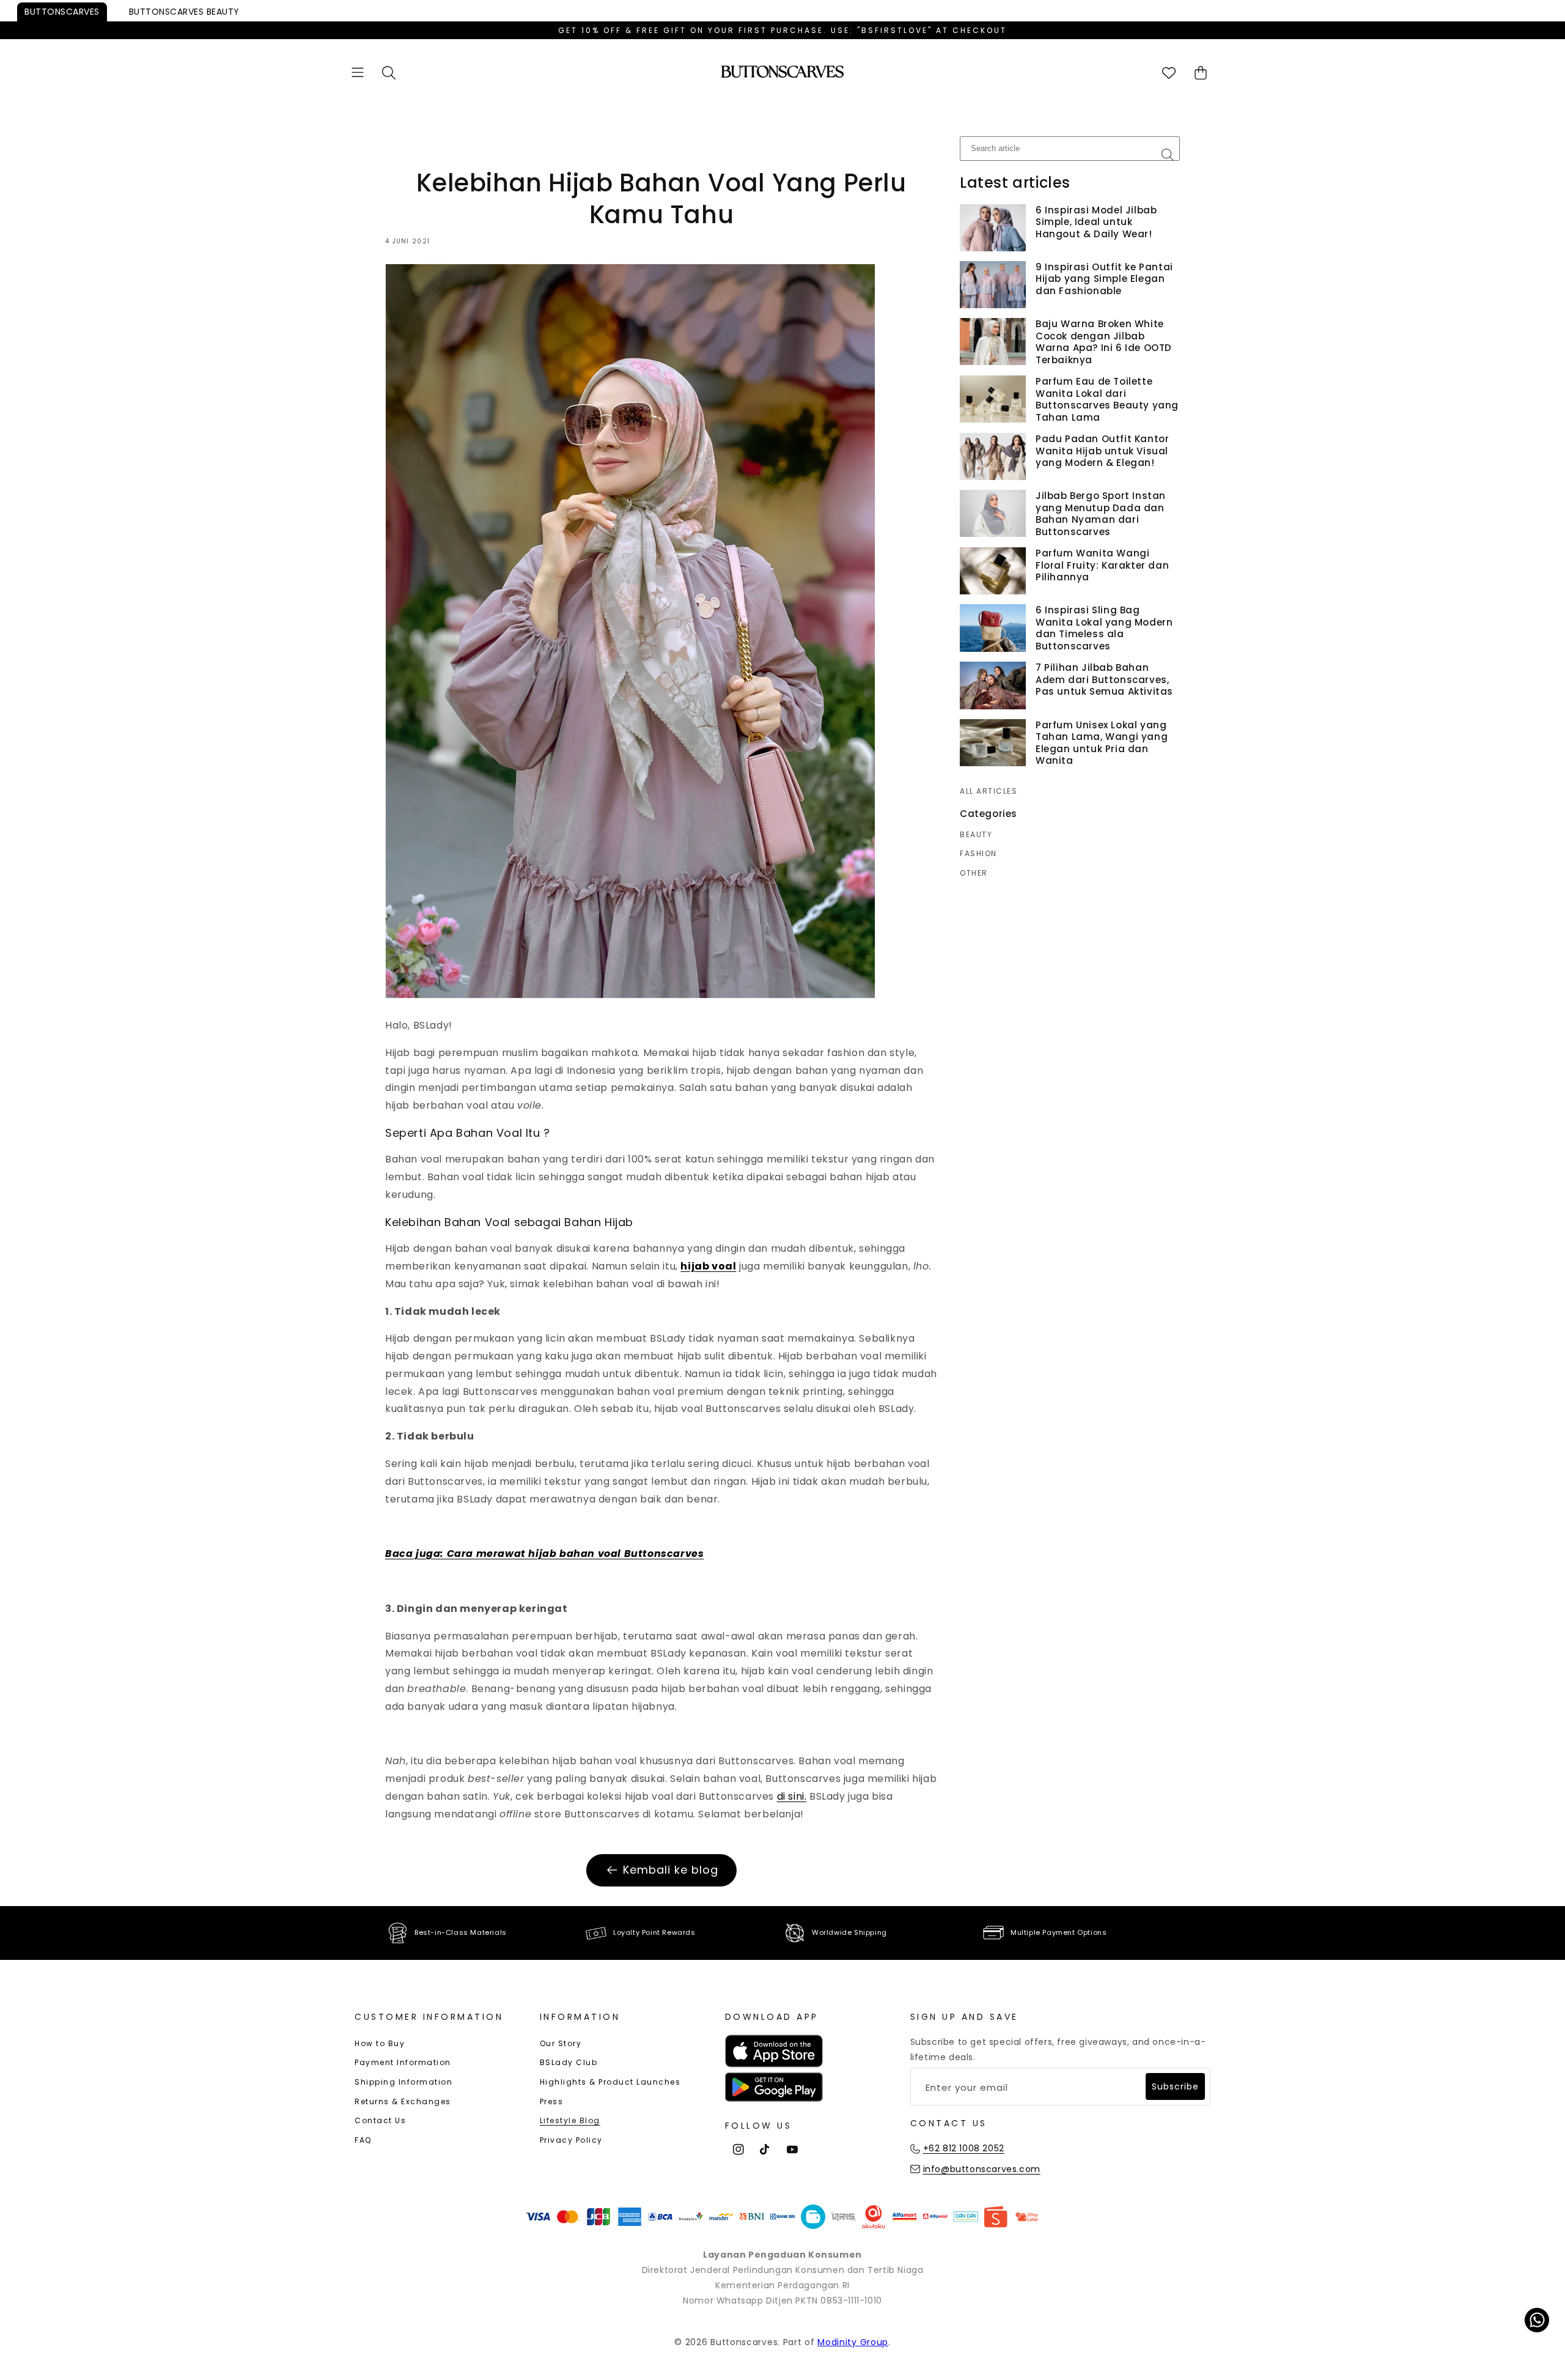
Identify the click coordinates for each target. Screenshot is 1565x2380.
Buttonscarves (62, 12)
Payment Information (403, 2062)
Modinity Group (853, 2342)
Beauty (184, 12)
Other (974, 873)
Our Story (561, 2043)
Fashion (978, 854)
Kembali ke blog (671, 1870)
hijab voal (708, 1266)
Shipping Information (403, 2082)
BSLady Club (569, 2062)
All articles (989, 791)
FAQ (363, 2140)
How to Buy (380, 2043)
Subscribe (1175, 2086)
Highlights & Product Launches (610, 2082)
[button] (358, 72)
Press (552, 2101)
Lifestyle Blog (570, 2120)
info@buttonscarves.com (982, 2169)
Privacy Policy (571, 2140)
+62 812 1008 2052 (964, 2148)
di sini (791, 1796)
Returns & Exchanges (403, 2101)
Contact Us (380, 2120)
